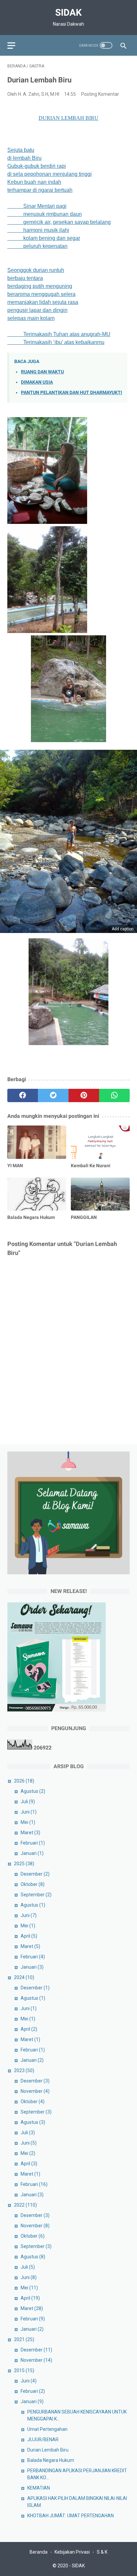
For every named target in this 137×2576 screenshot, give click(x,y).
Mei (28, 1822)
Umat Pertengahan (47, 2429)
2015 (24, 2370)
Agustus (33, 1791)
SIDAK (68, 13)
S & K (102, 2552)
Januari (32, 1853)
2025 (24, 1864)
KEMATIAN (39, 2488)
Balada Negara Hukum (51, 2460)
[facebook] (23, 1095)
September (36, 1895)
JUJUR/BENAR (43, 2440)
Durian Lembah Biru (48, 2450)
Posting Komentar (100, 94)
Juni (29, 1812)
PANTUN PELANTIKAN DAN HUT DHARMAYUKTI (71, 393)
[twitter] (53, 1095)
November (35, 2091)
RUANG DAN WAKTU (42, 372)
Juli (28, 1802)
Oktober (33, 1884)
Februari (33, 1843)
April (29, 1936)
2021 (24, 2339)
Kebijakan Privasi (72, 2552)
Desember (35, 1874)
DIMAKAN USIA (37, 382)
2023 (24, 2070)
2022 (25, 2205)
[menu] (11, 46)
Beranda (39, 2552)
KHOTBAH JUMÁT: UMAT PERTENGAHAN (70, 2516)
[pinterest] (84, 1095)
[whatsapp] (114, 1095)
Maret (30, 1833)
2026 (24, 1781)
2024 (24, 1977)
